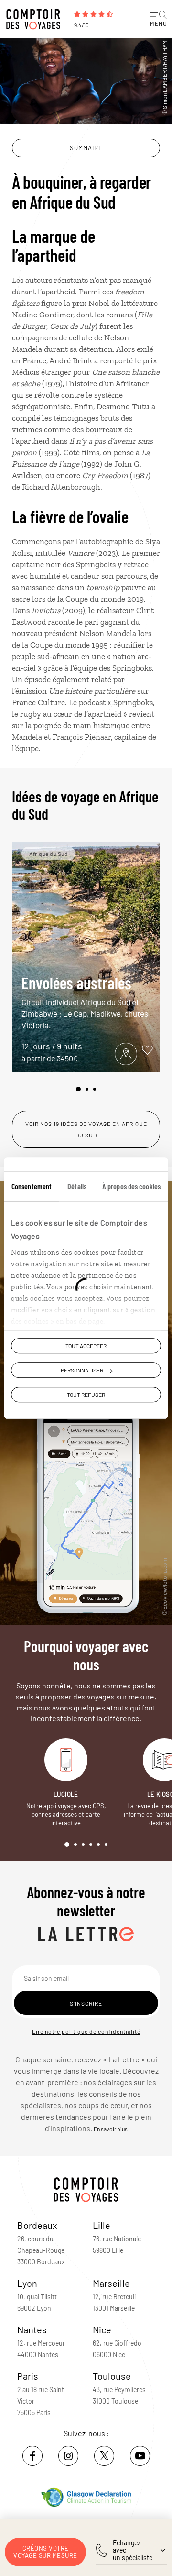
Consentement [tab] (32, 1186)
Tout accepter (86, 1346)
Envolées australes (85, 1001)
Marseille (111, 2283)
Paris (28, 2376)
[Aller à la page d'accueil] (36, 19)
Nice (102, 2329)
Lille (102, 2225)
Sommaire (86, 148)
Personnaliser (82, 1370)
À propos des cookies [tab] (131, 1186)
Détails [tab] (77, 1186)
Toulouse (112, 2376)
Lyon (27, 2283)
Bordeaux (37, 2225)
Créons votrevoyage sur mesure (45, 2552)
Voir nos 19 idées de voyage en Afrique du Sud (86, 1129)
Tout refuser (86, 1395)
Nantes (32, 2329)
